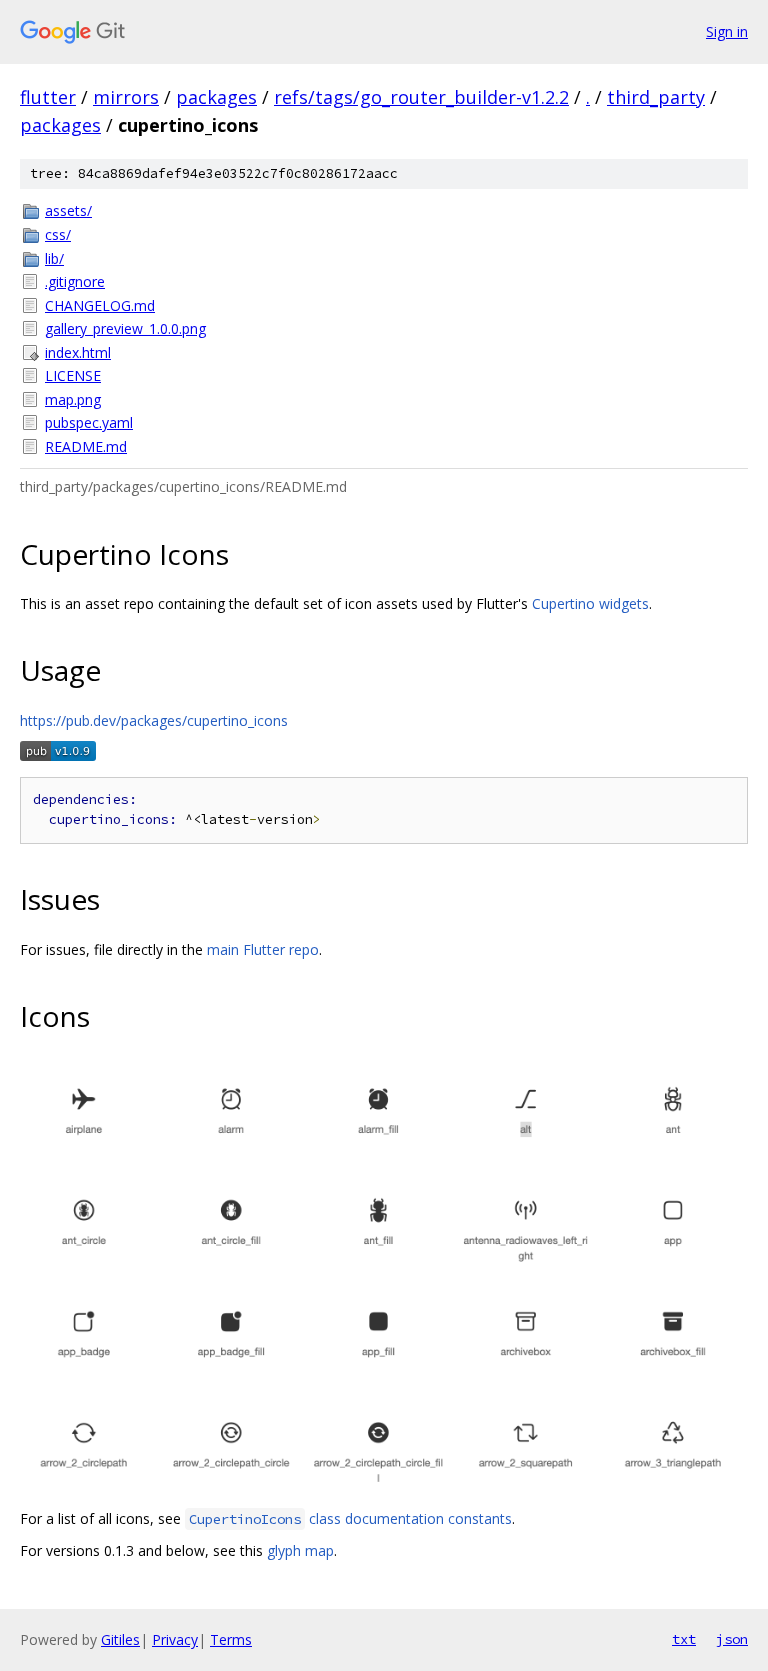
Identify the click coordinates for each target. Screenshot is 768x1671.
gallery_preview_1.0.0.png (125, 328)
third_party (656, 97)
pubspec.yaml (89, 422)
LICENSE (73, 375)
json (732, 1639)
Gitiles (120, 1639)
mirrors (126, 97)
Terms (231, 1639)
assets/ (68, 210)
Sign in (727, 31)
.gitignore (75, 281)
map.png (73, 399)
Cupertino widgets (590, 603)
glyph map (300, 1550)
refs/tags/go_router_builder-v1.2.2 (421, 97)
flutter (48, 97)
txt (684, 1639)
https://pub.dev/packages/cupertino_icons (154, 720)
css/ (58, 234)
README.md (86, 446)
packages (216, 97)
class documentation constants (350, 1518)
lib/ (54, 258)
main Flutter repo (263, 949)
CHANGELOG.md (100, 305)
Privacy (175, 1639)
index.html (78, 352)
